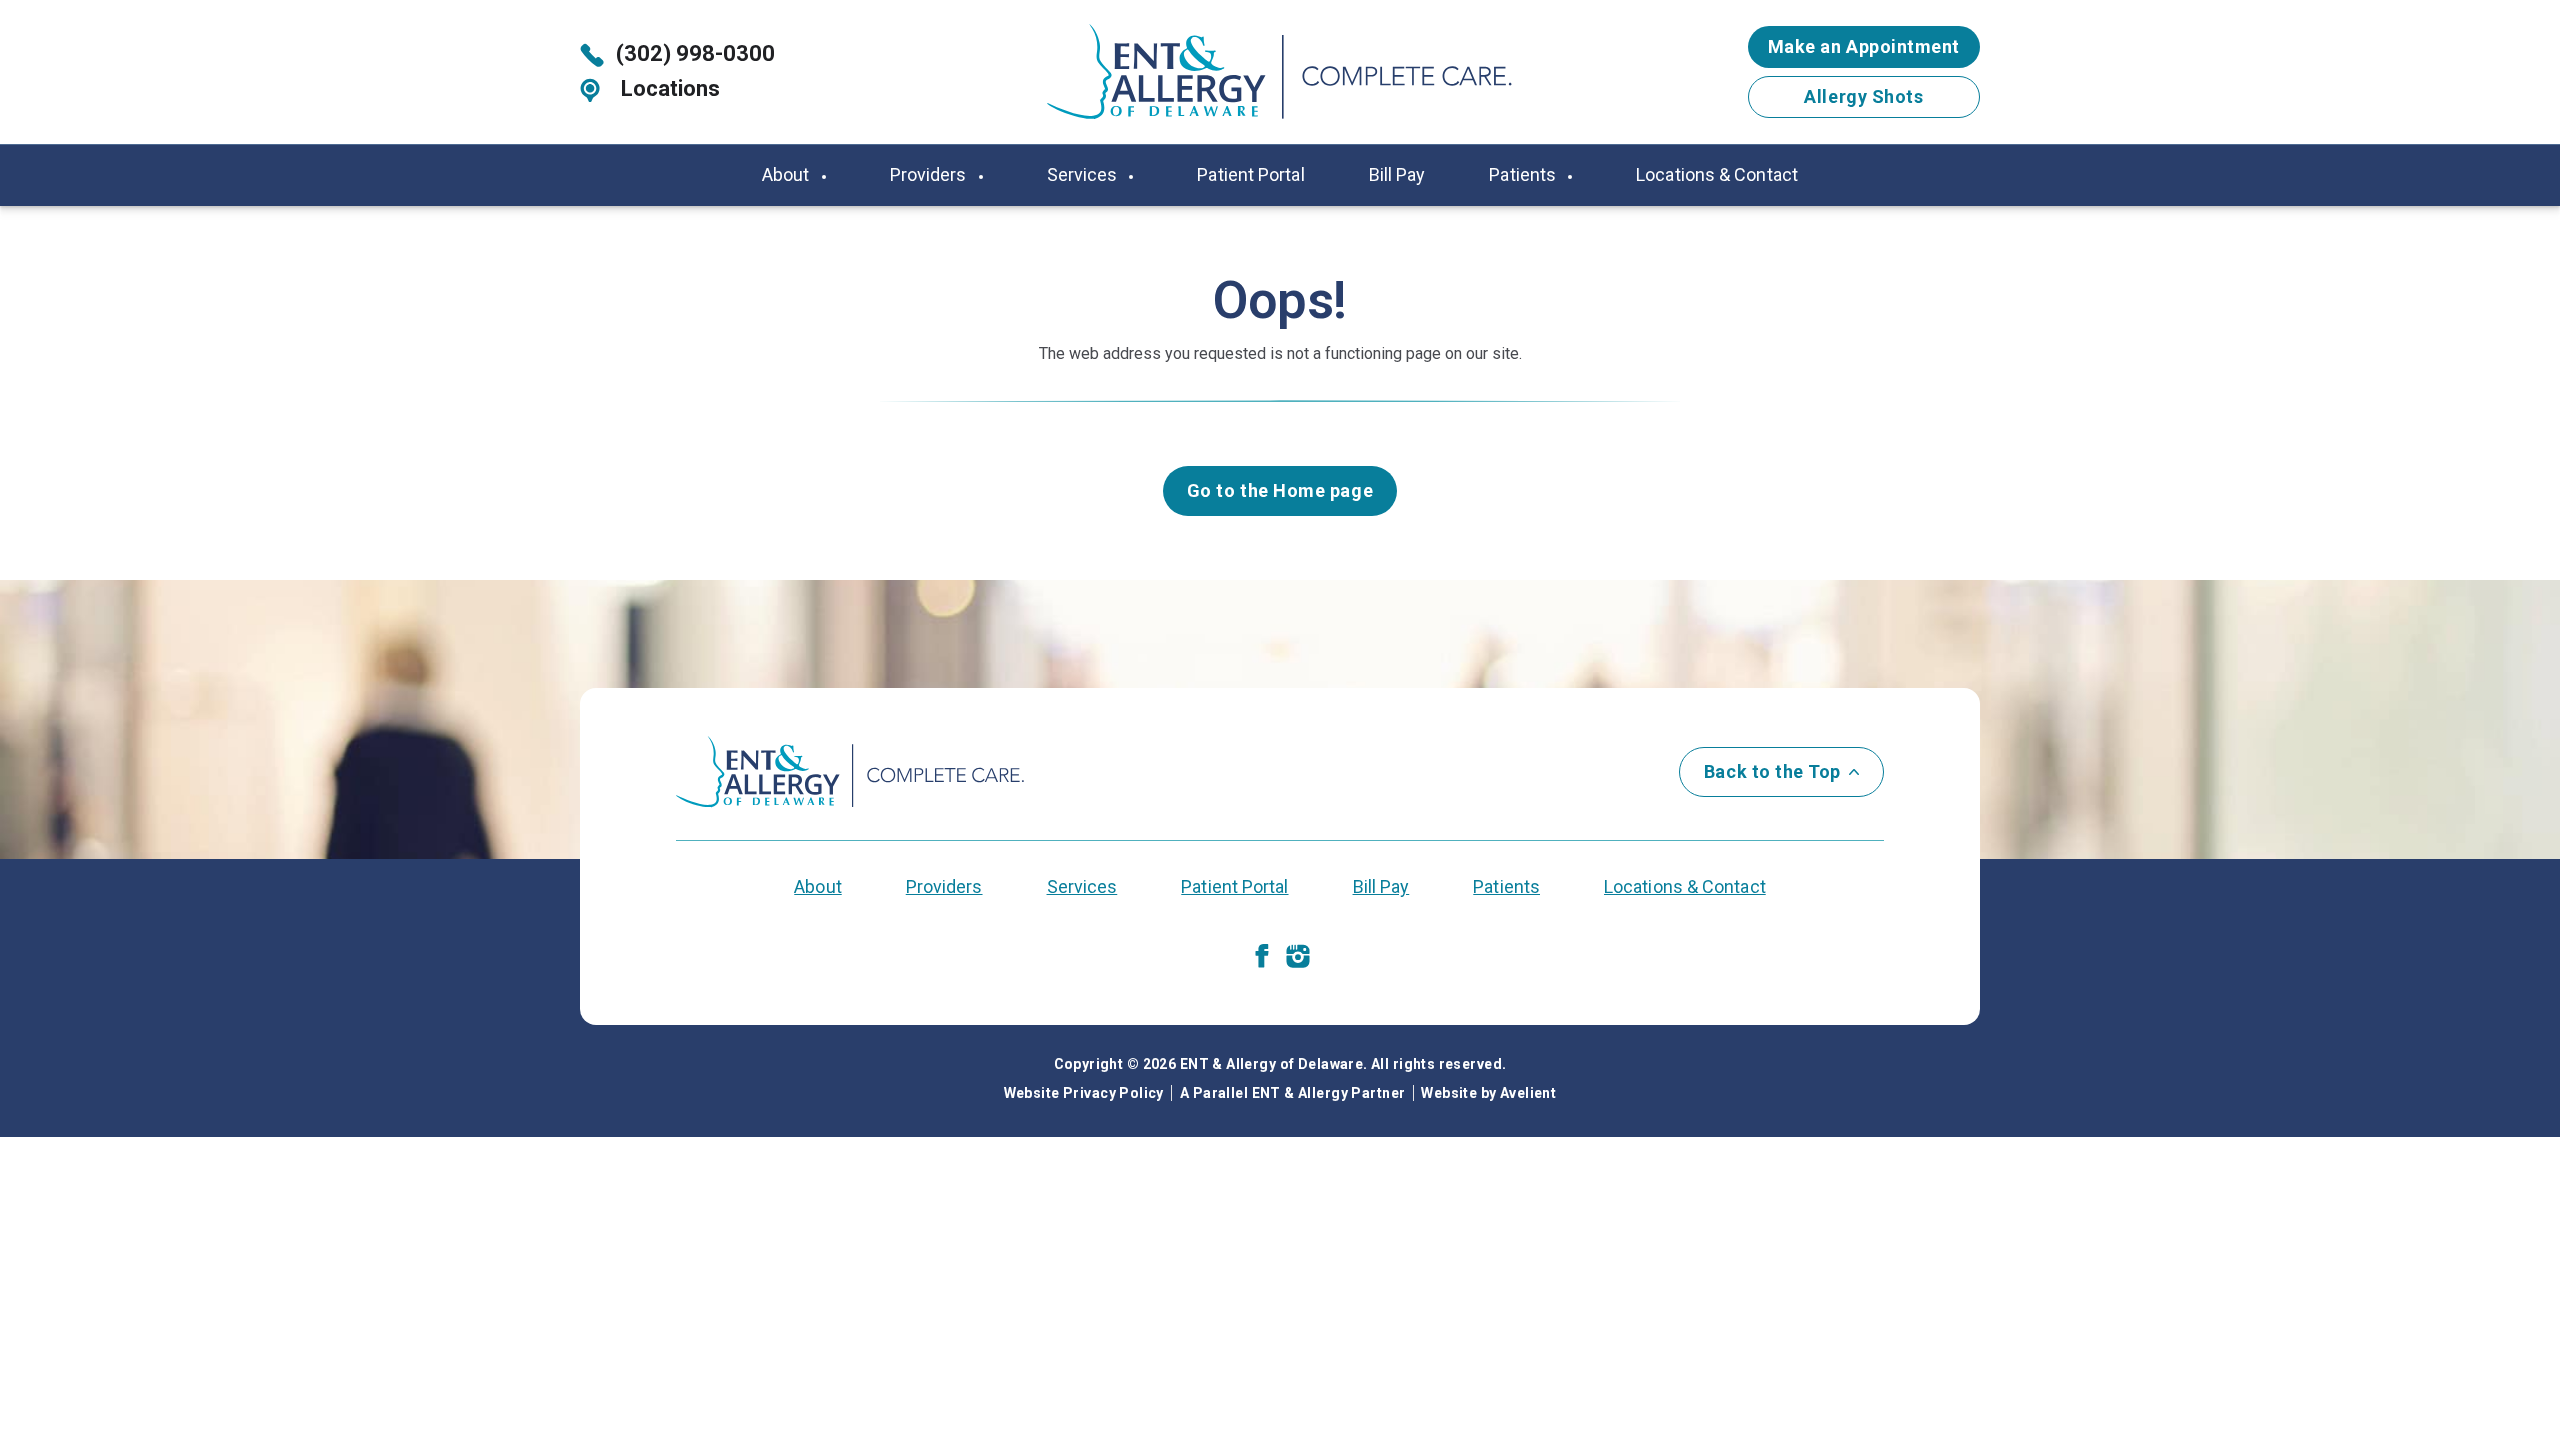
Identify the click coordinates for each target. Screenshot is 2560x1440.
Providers (930, 174)
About (788, 174)
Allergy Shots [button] (1863, 96)
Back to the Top (1772, 771)
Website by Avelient (1488, 1093)
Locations (668, 88)
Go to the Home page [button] (1280, 490)
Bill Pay (1397, 174)
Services (1084, 174)
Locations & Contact (1717, 174)
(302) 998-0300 (695, 53)
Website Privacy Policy (1084, 1093)
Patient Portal (1250, 174)
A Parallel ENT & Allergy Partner (1292, 1093)
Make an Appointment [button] (1864, 46)
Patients (1524, 174)
